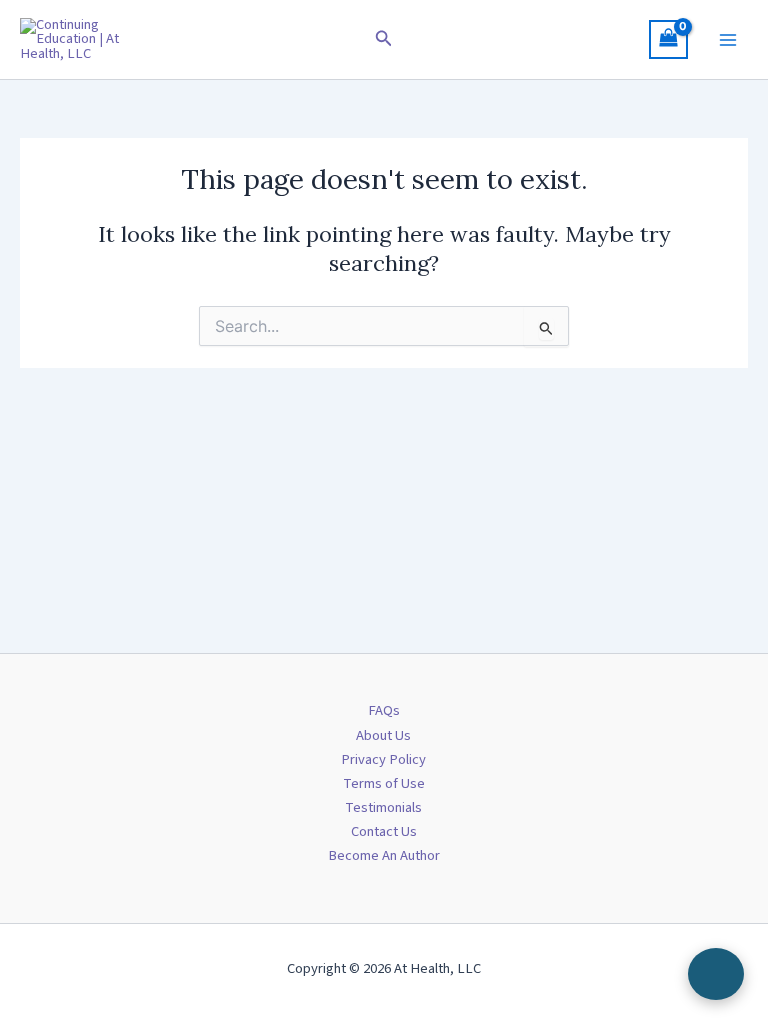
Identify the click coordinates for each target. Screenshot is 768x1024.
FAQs (384, 710)
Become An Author (384, 855)
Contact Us (384, 831)
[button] (384, 40)
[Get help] (716, 974)
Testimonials (383, 807)
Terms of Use (384, 783)
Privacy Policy (383, 759)
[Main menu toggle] (728, 39)
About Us (383, 735)
